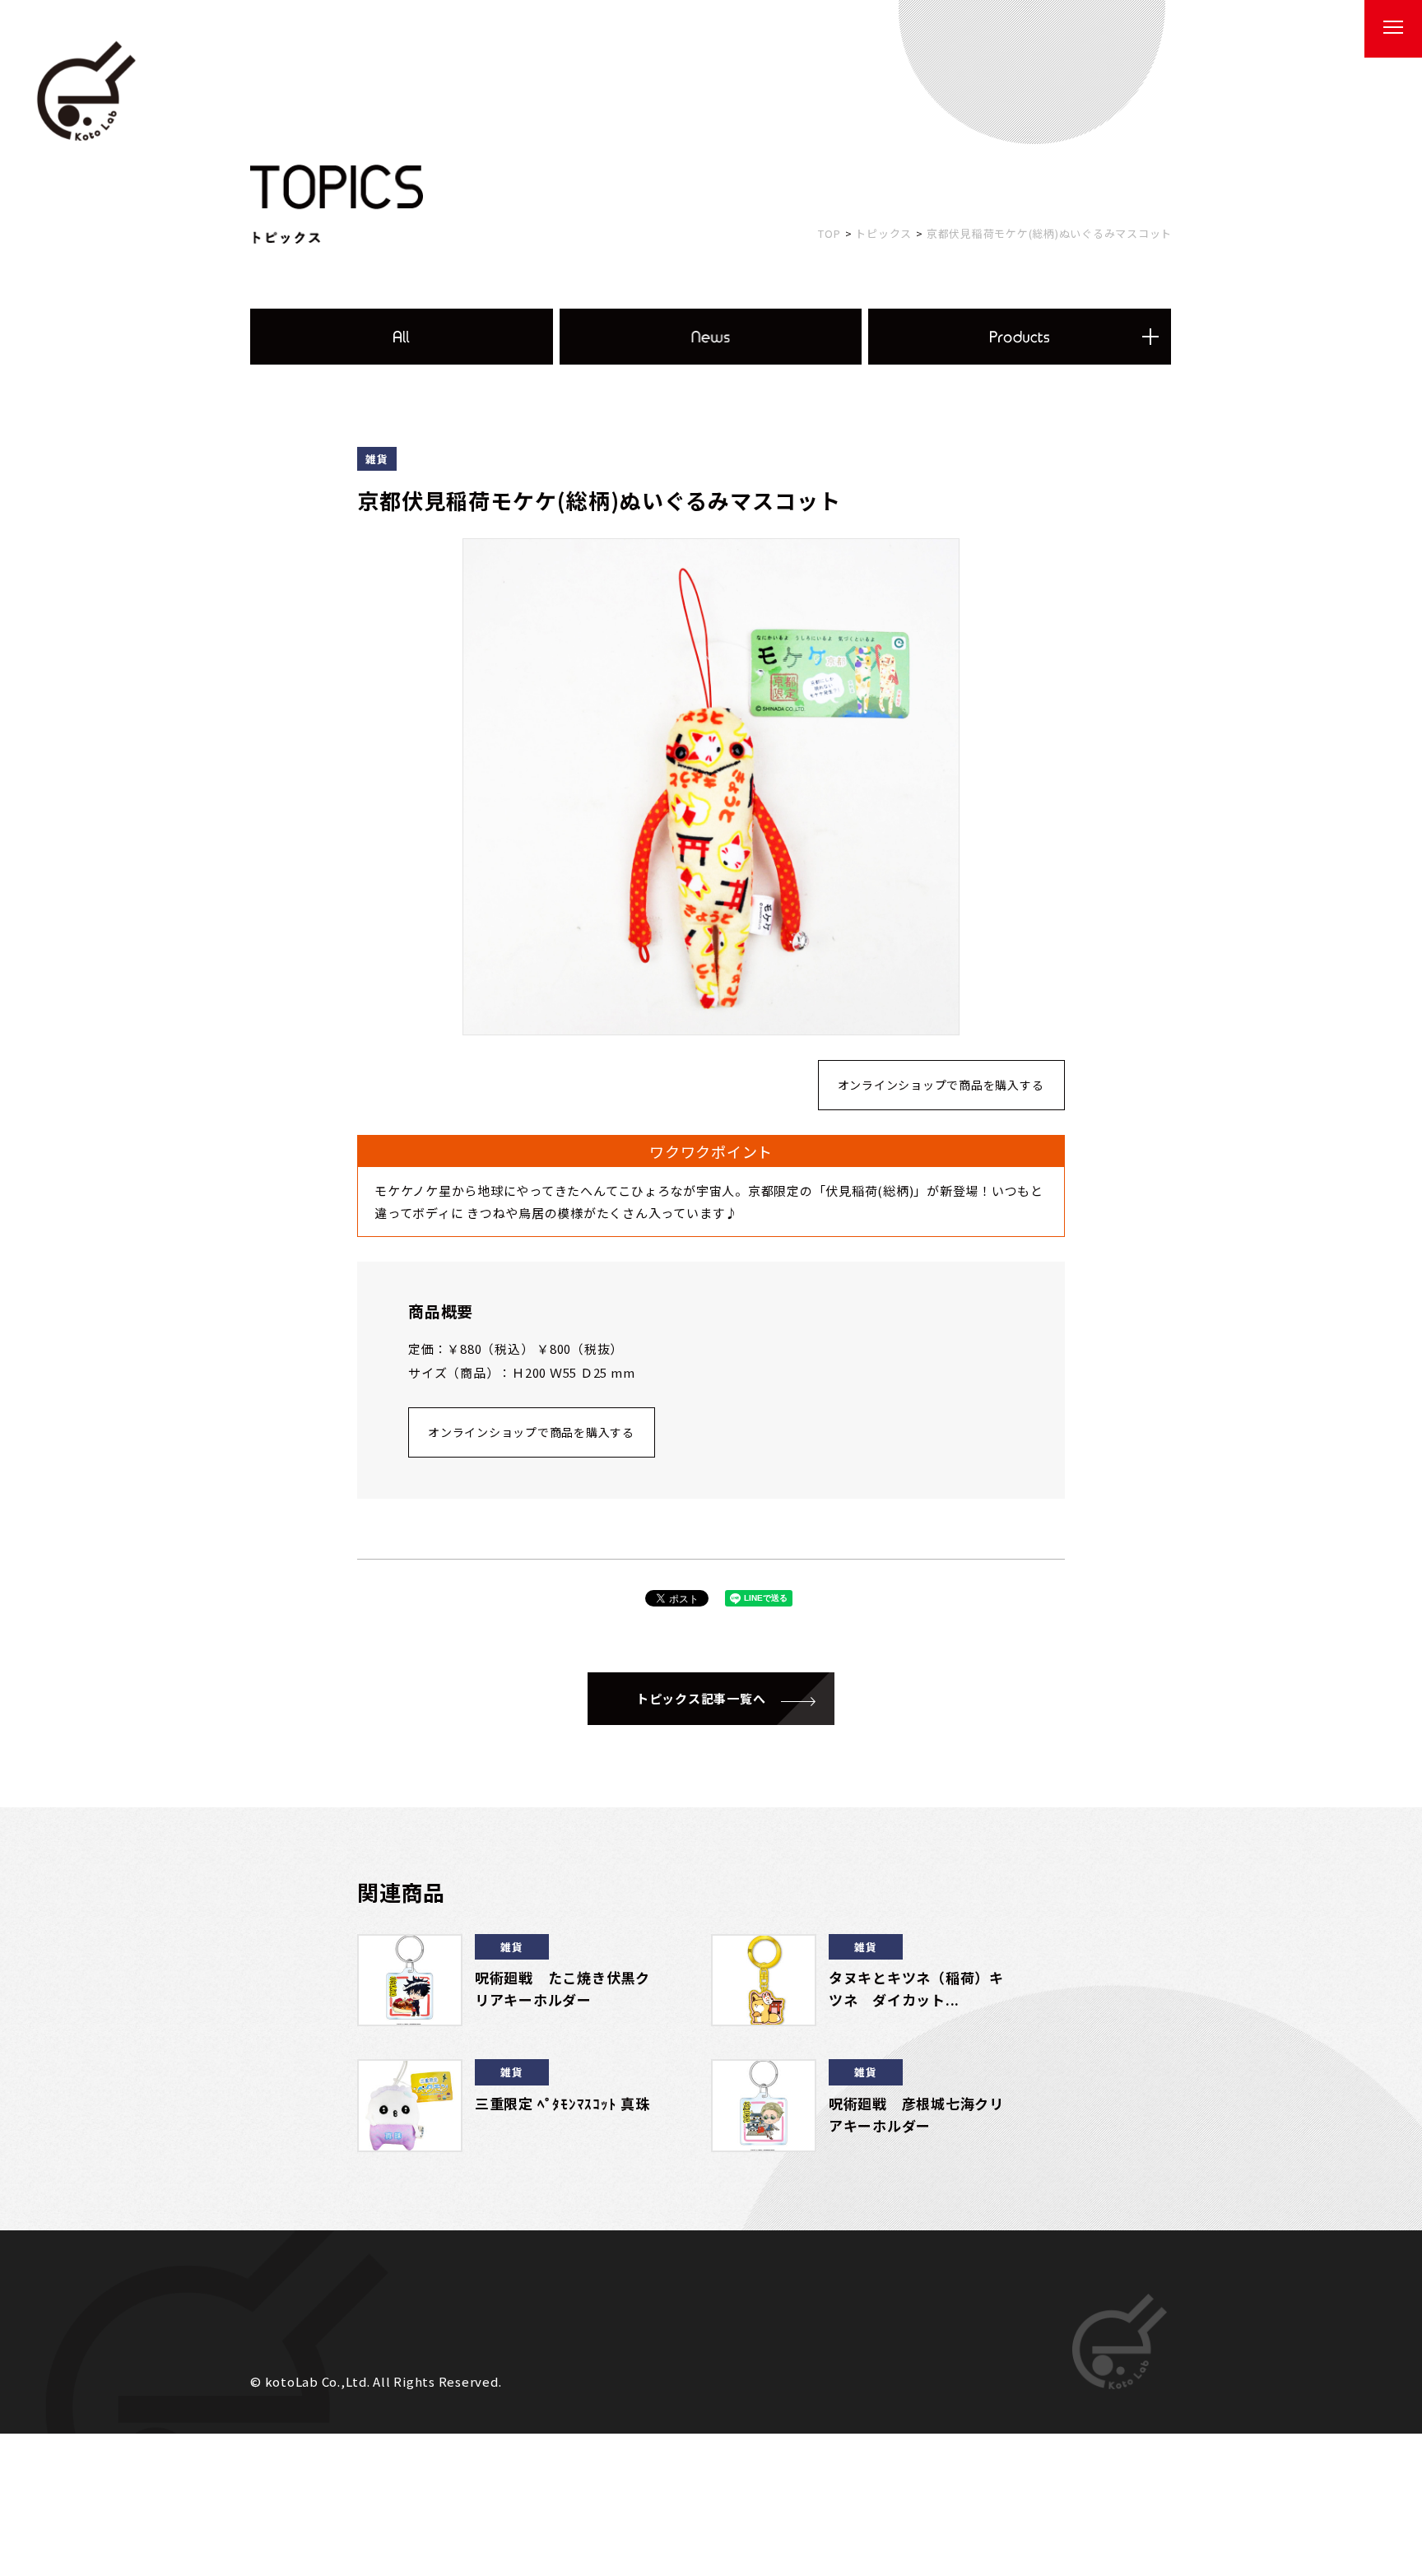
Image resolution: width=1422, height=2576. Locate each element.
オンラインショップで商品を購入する (941, 1085)
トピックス (883, 233)
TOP (829, 233)
